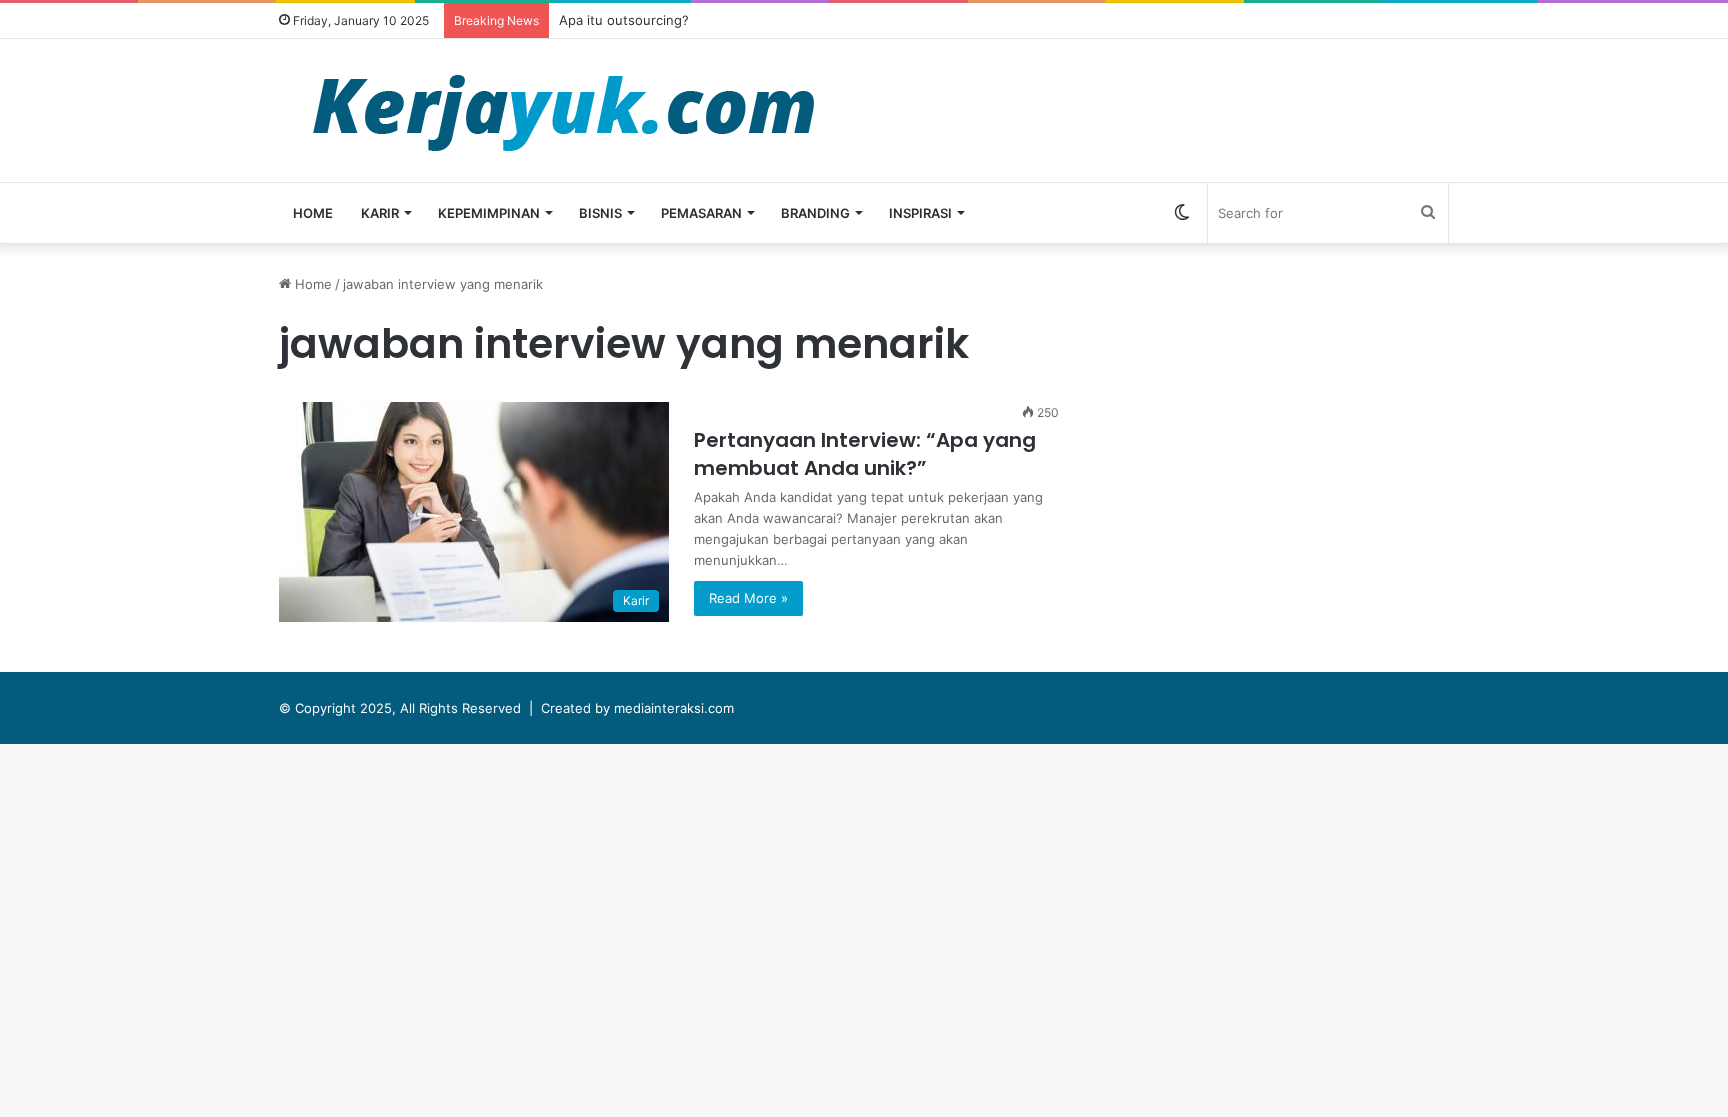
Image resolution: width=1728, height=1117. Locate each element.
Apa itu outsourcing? (624, 20)
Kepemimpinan (489, 213)
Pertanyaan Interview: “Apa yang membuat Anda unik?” (865, 454)
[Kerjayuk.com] (563, 110)
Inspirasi (920, 213)
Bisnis (600, 213)
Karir (380, 213)
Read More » (748, 598)
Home (313, 213)
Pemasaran (701, 213)
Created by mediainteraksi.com (637, 708)
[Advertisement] (1289, 414)
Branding (815, 213)
